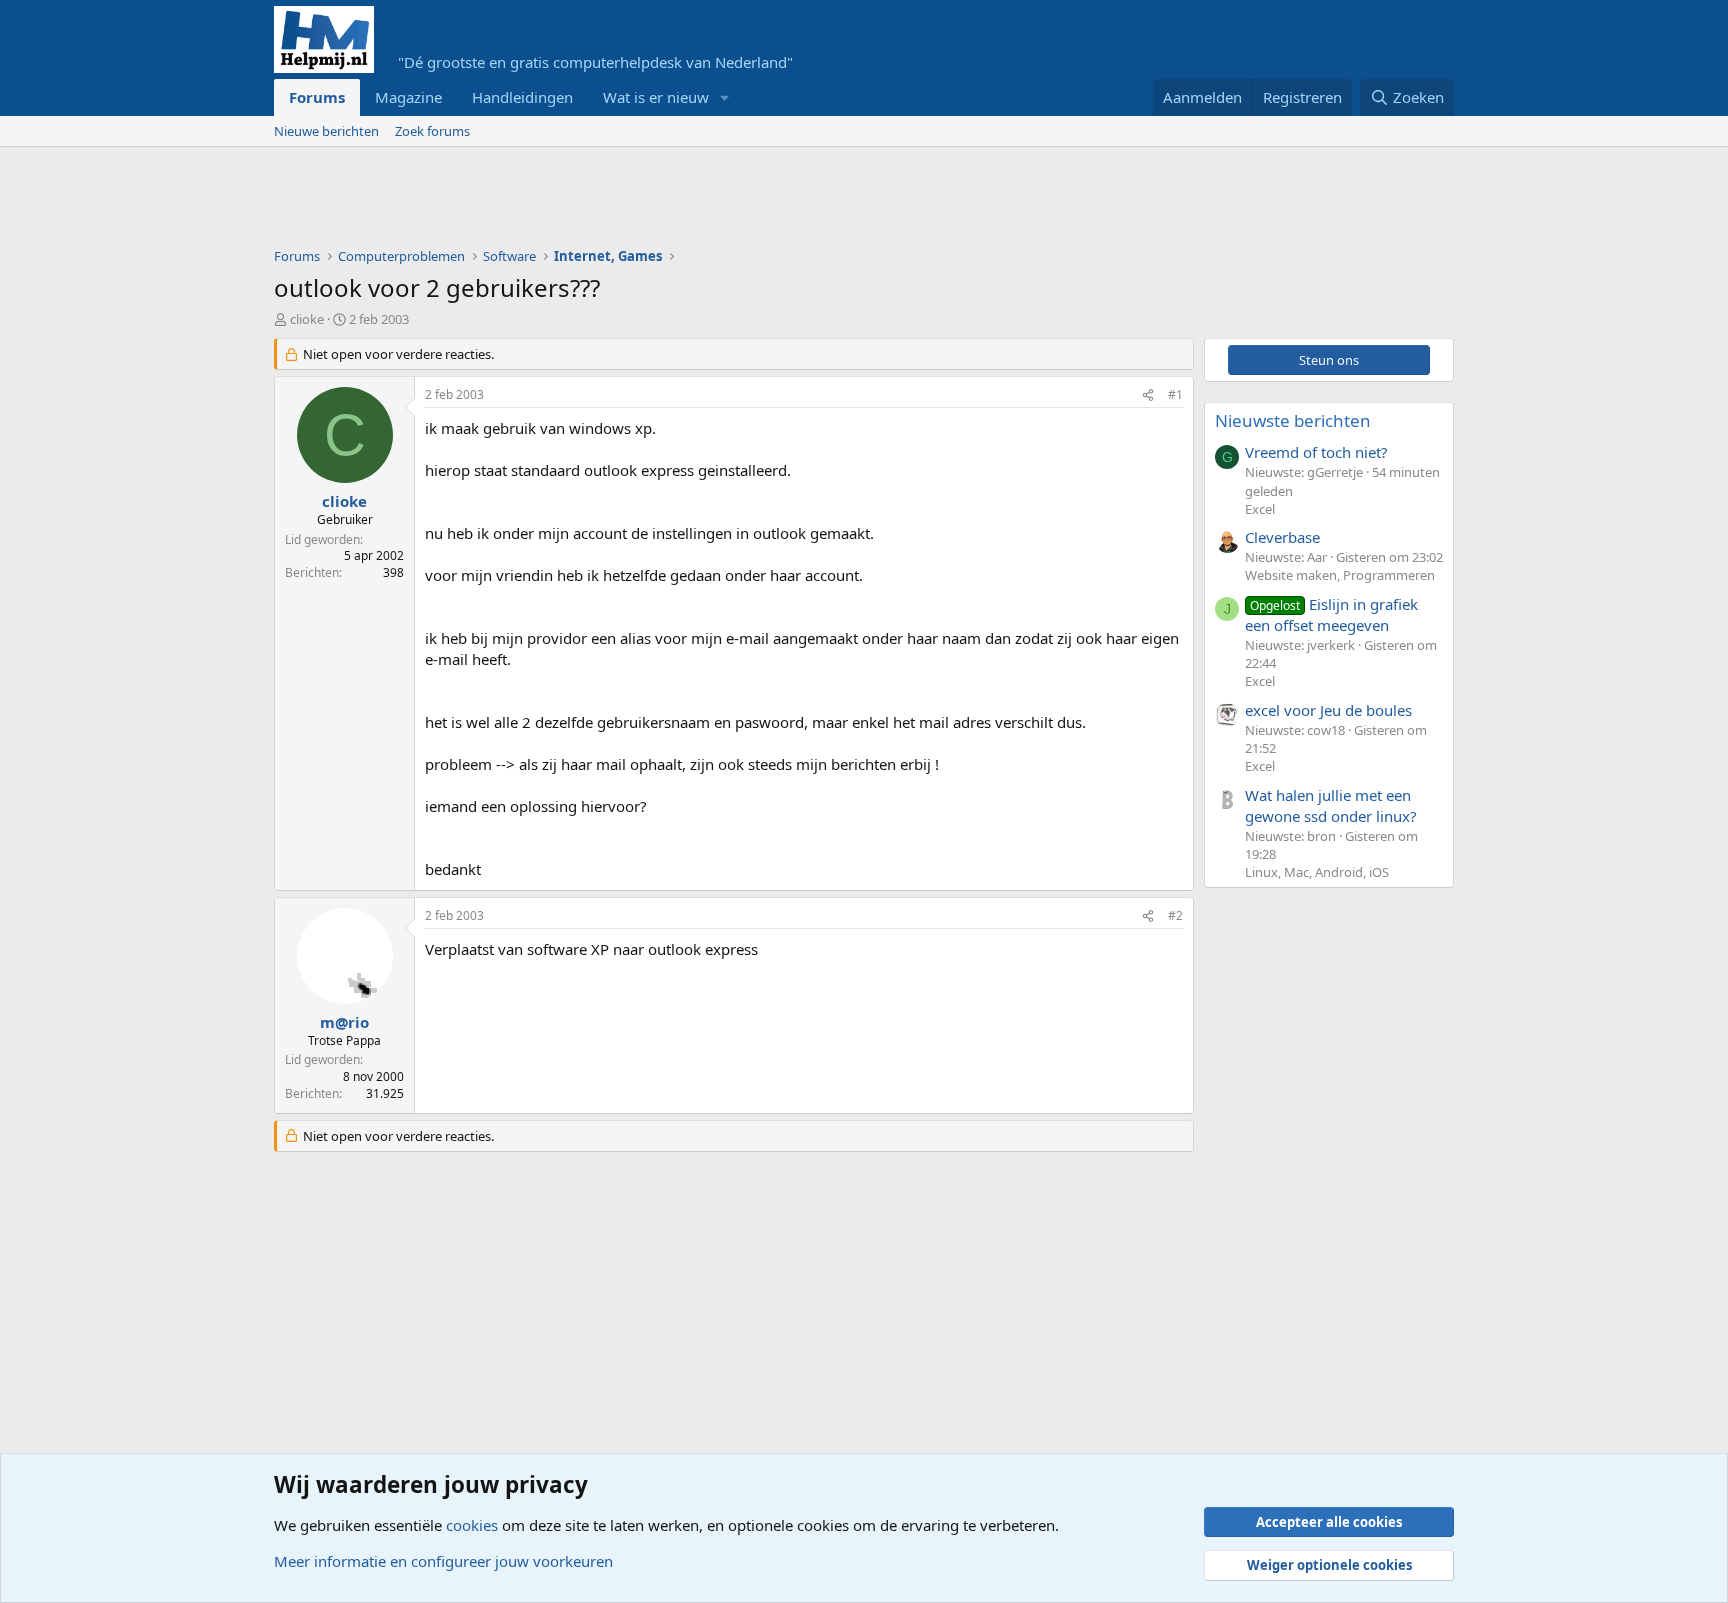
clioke (307, 319)
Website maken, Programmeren (1340, 575)
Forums (317, 97)
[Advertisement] (638, 202)
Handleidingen (522, 97)
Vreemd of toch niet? (1316, 452)
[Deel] (1148, 395)
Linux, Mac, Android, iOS (1317, 872)
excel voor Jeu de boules (1328, 710)
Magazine (408, 97)
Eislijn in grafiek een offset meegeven (1331, 614)
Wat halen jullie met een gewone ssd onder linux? (1331, 805)
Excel (1260, 509)
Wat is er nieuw (656, 97)
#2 (1175, 915)
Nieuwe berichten (326, 131)
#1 (1175, 394)
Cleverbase (1282, 537)
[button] (725, 97)
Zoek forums (432, 131)
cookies (472, 1525)
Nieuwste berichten (1293, 420)
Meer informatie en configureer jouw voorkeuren (443, 1561)
